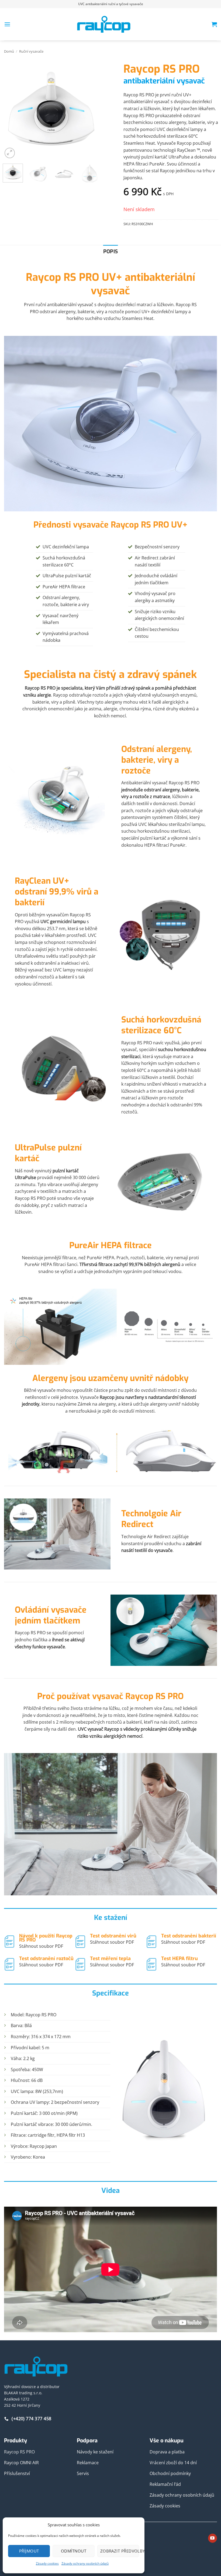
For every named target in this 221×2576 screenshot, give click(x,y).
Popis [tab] (111, 251)
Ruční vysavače (31, 51)
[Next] (91, 111)
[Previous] (11, 111)
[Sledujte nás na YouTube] (213, 2538)
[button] (7, 24)
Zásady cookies (47, 2563)
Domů (9, 51)
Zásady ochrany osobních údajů (85, 2563)
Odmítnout (74, 2551)
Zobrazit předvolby (120, 2551)
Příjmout (29, 2551)
